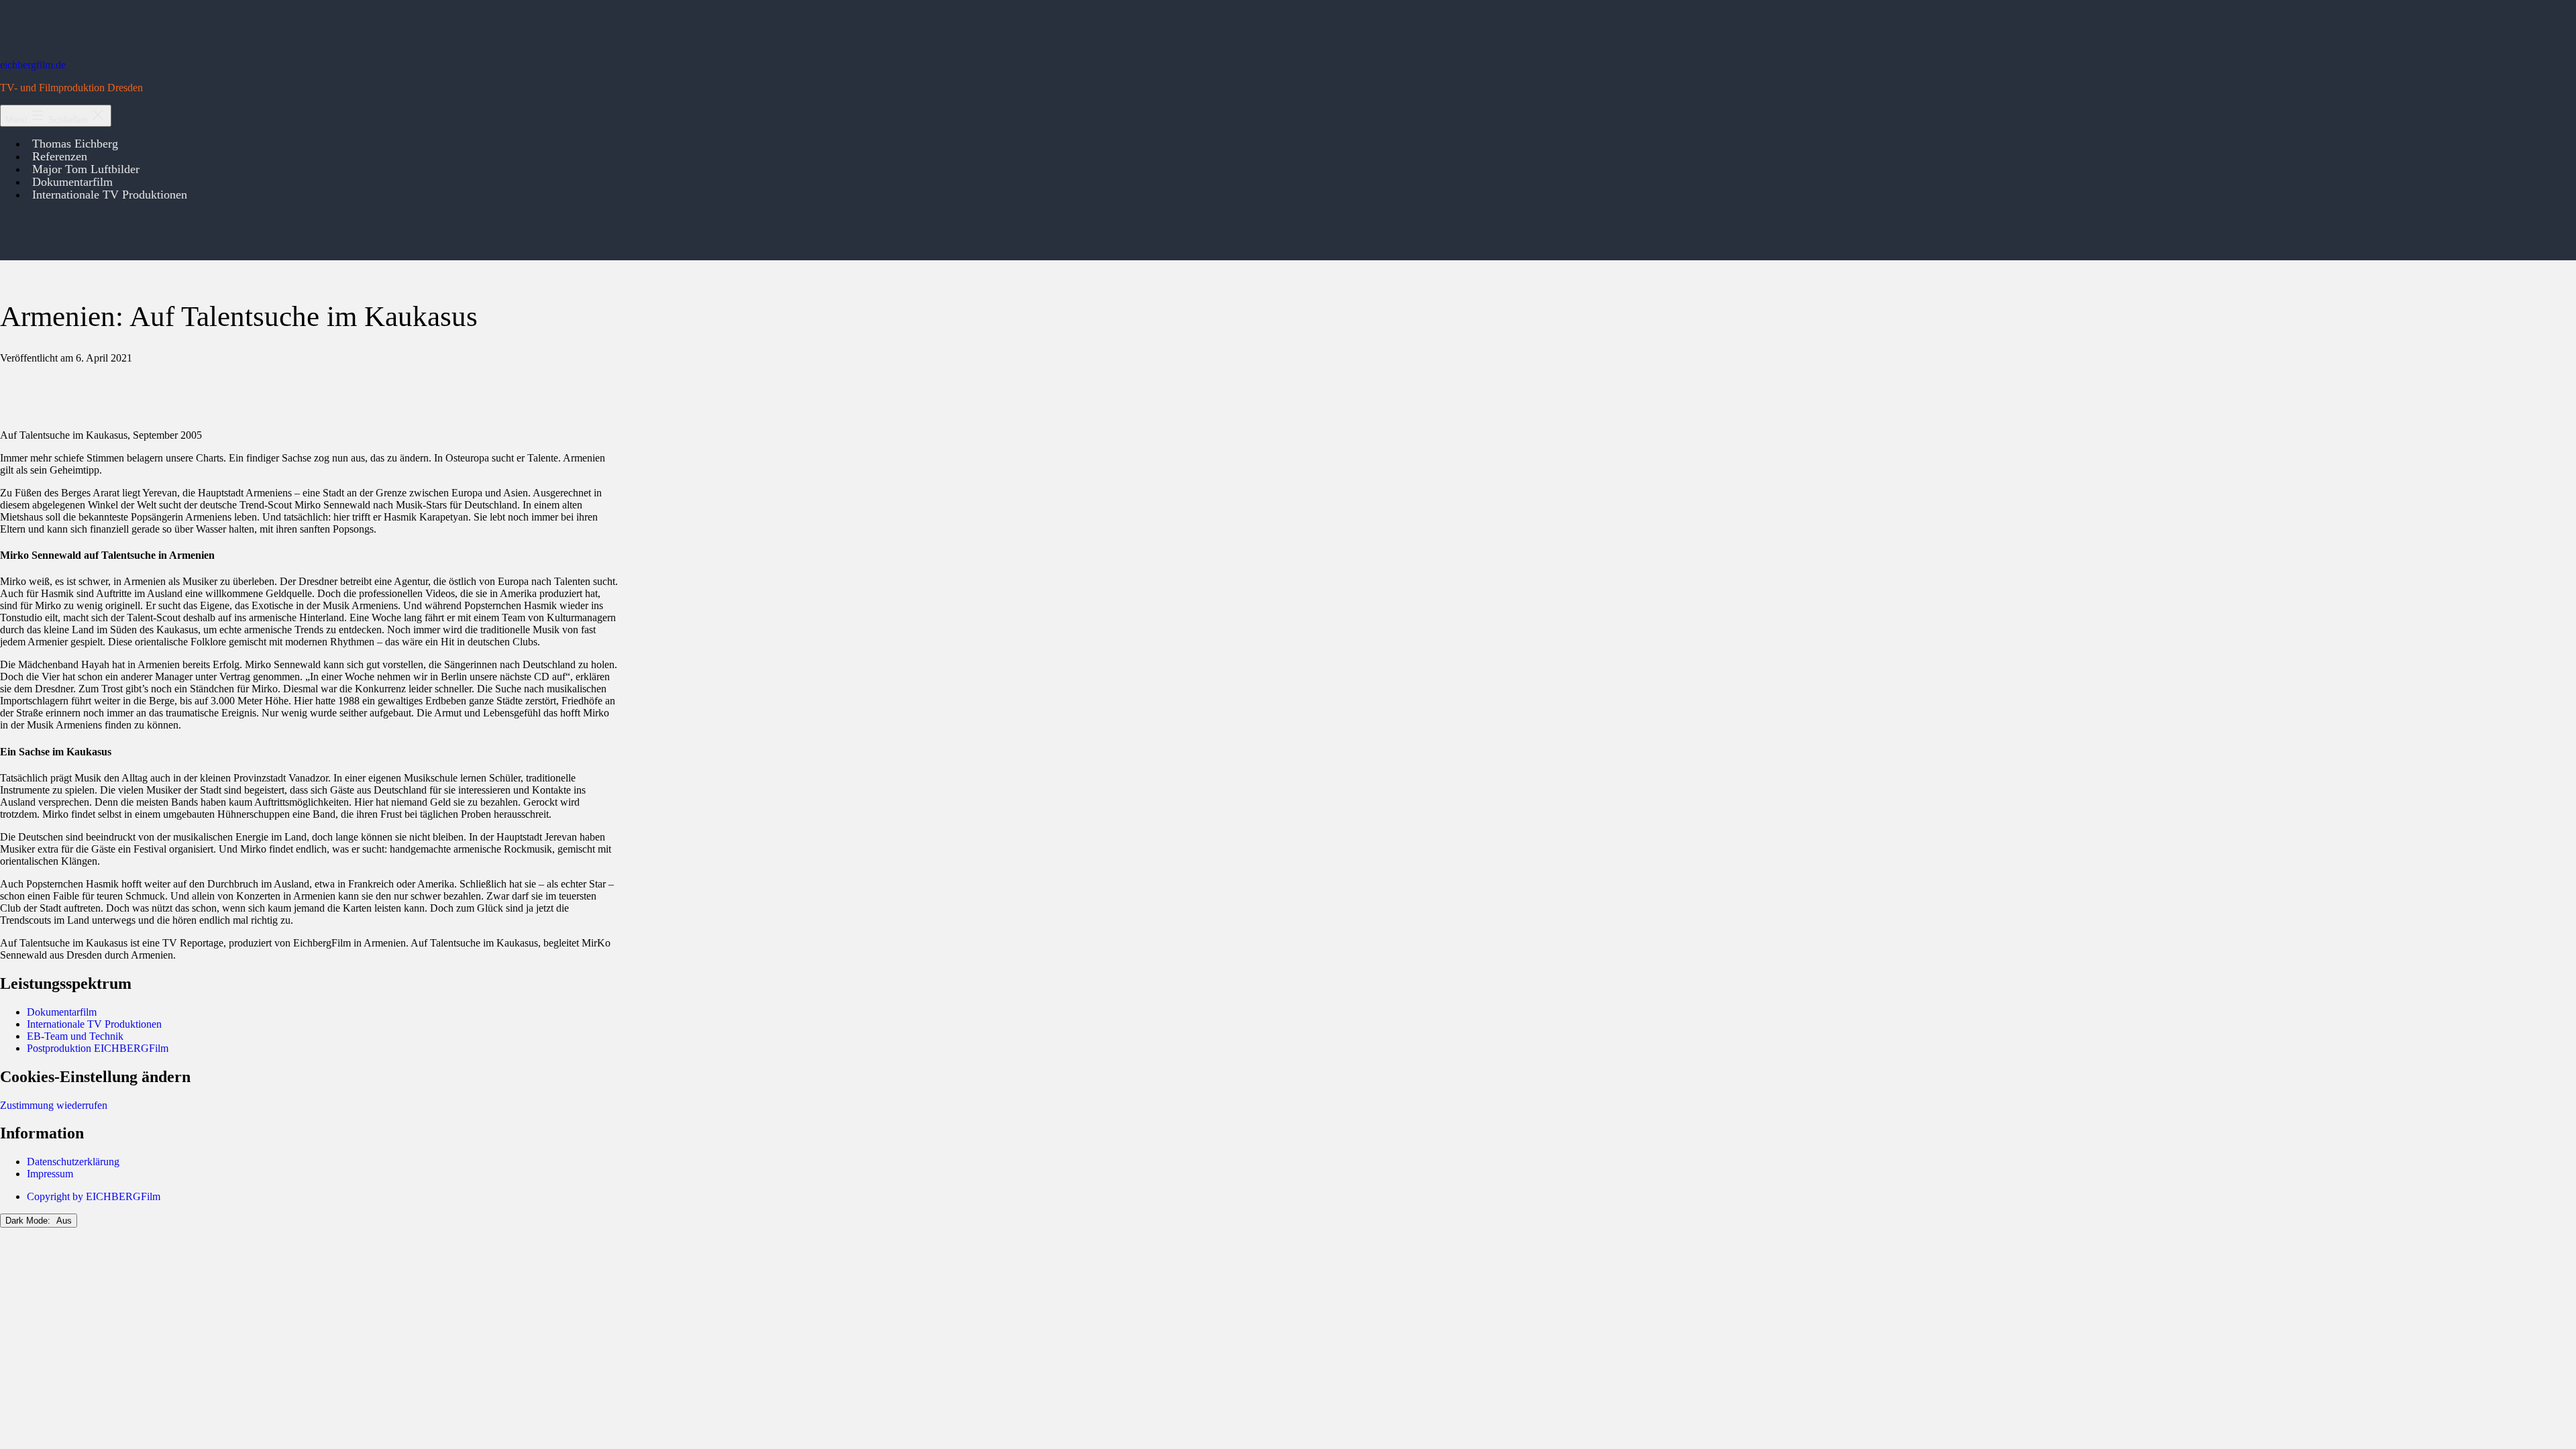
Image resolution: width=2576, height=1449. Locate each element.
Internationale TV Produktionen (110, 195)
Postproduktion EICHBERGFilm (98, 1048)
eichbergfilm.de (33, 65)
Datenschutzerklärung (73, 1162)
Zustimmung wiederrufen (54, 1105)
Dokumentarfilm (62, 1012)
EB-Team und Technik (75, 1036)
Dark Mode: (29, 1221)
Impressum (50, 1174)
